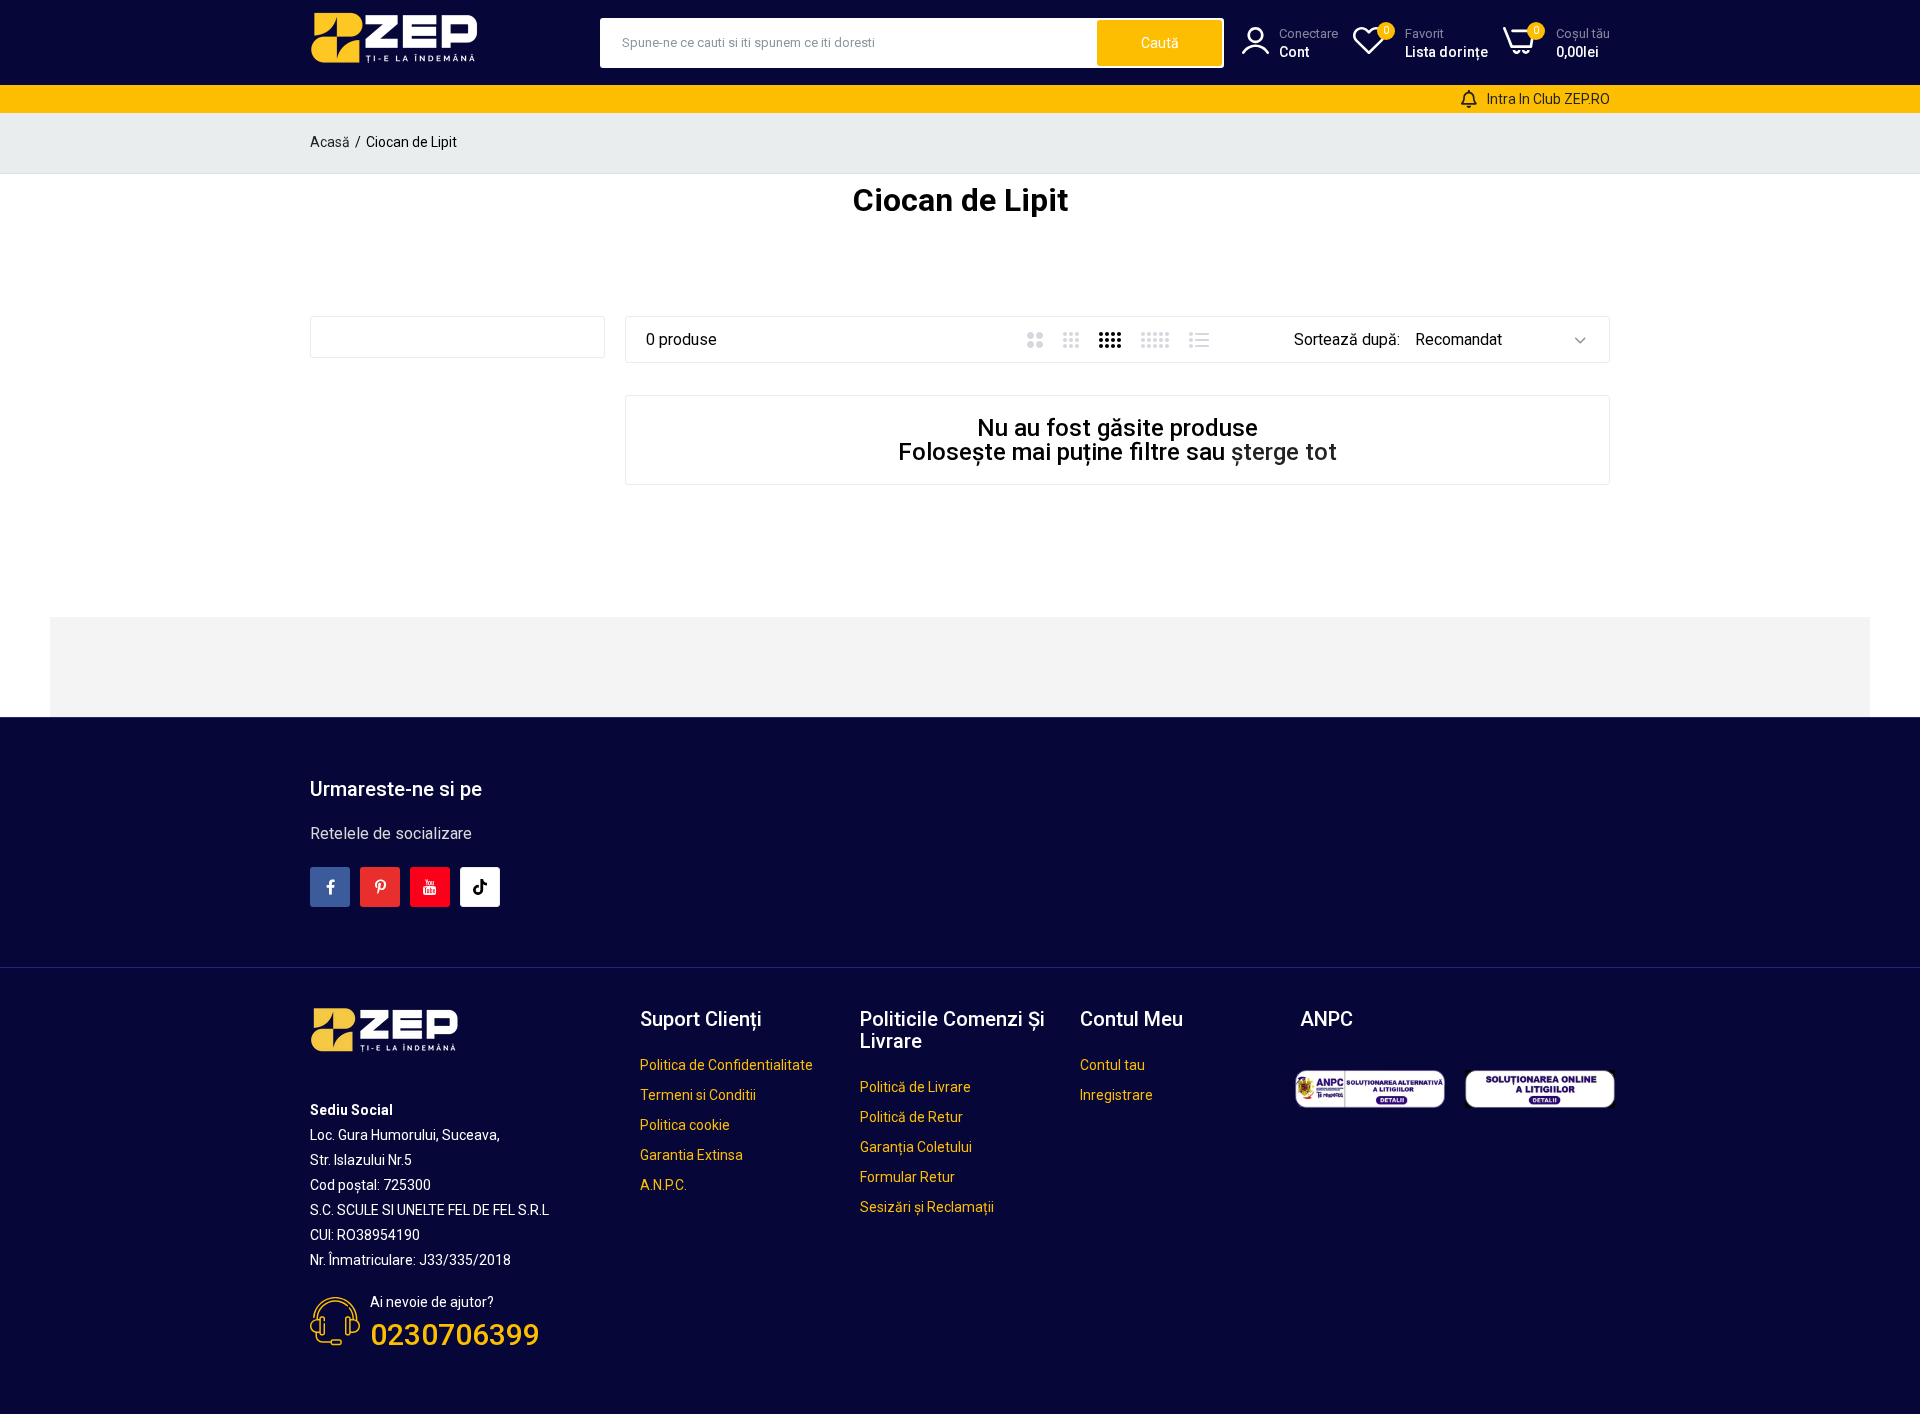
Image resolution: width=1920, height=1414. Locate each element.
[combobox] (849, 43)
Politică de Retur (911, 1117)
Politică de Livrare (915, 1087)
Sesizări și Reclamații (927, 1207)
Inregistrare (1116, 1095)
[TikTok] (480, 887)
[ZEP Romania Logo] (395, 42)
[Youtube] (430, 887)
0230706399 (455, 1334)
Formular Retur (907, 1177)
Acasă (330, 142)
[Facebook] (330, 887)
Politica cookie (685, 1125)
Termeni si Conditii (698, 1095)
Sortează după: (1347, 339)
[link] (1880, 1269)
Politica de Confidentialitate (726, 1065)
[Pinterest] (380, 887)
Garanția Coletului (916, 1147)
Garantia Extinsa (691, 1155)
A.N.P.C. (663, 1185)
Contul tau (1112, 1065)
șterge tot (1284, 452)
